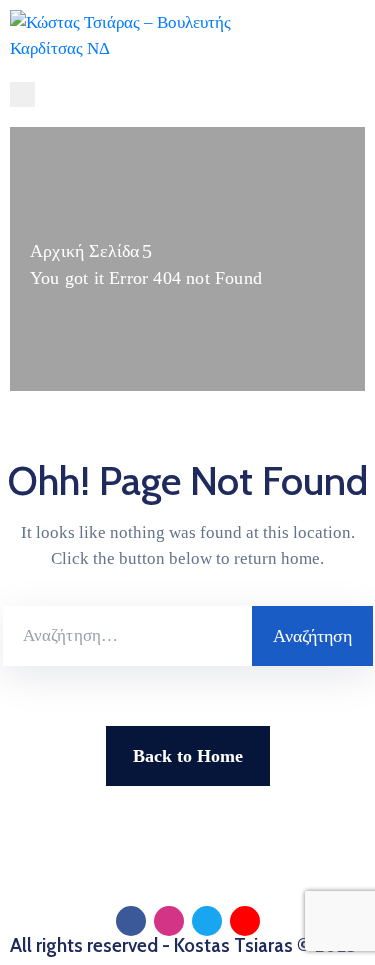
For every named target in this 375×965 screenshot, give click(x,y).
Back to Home (188, 756)
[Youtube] (245, 921)
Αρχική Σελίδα (85, 251)
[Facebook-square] (131, 921)
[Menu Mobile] (22, 94)
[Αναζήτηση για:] (127, 636)
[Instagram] (169, 921)
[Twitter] (207, 921)
